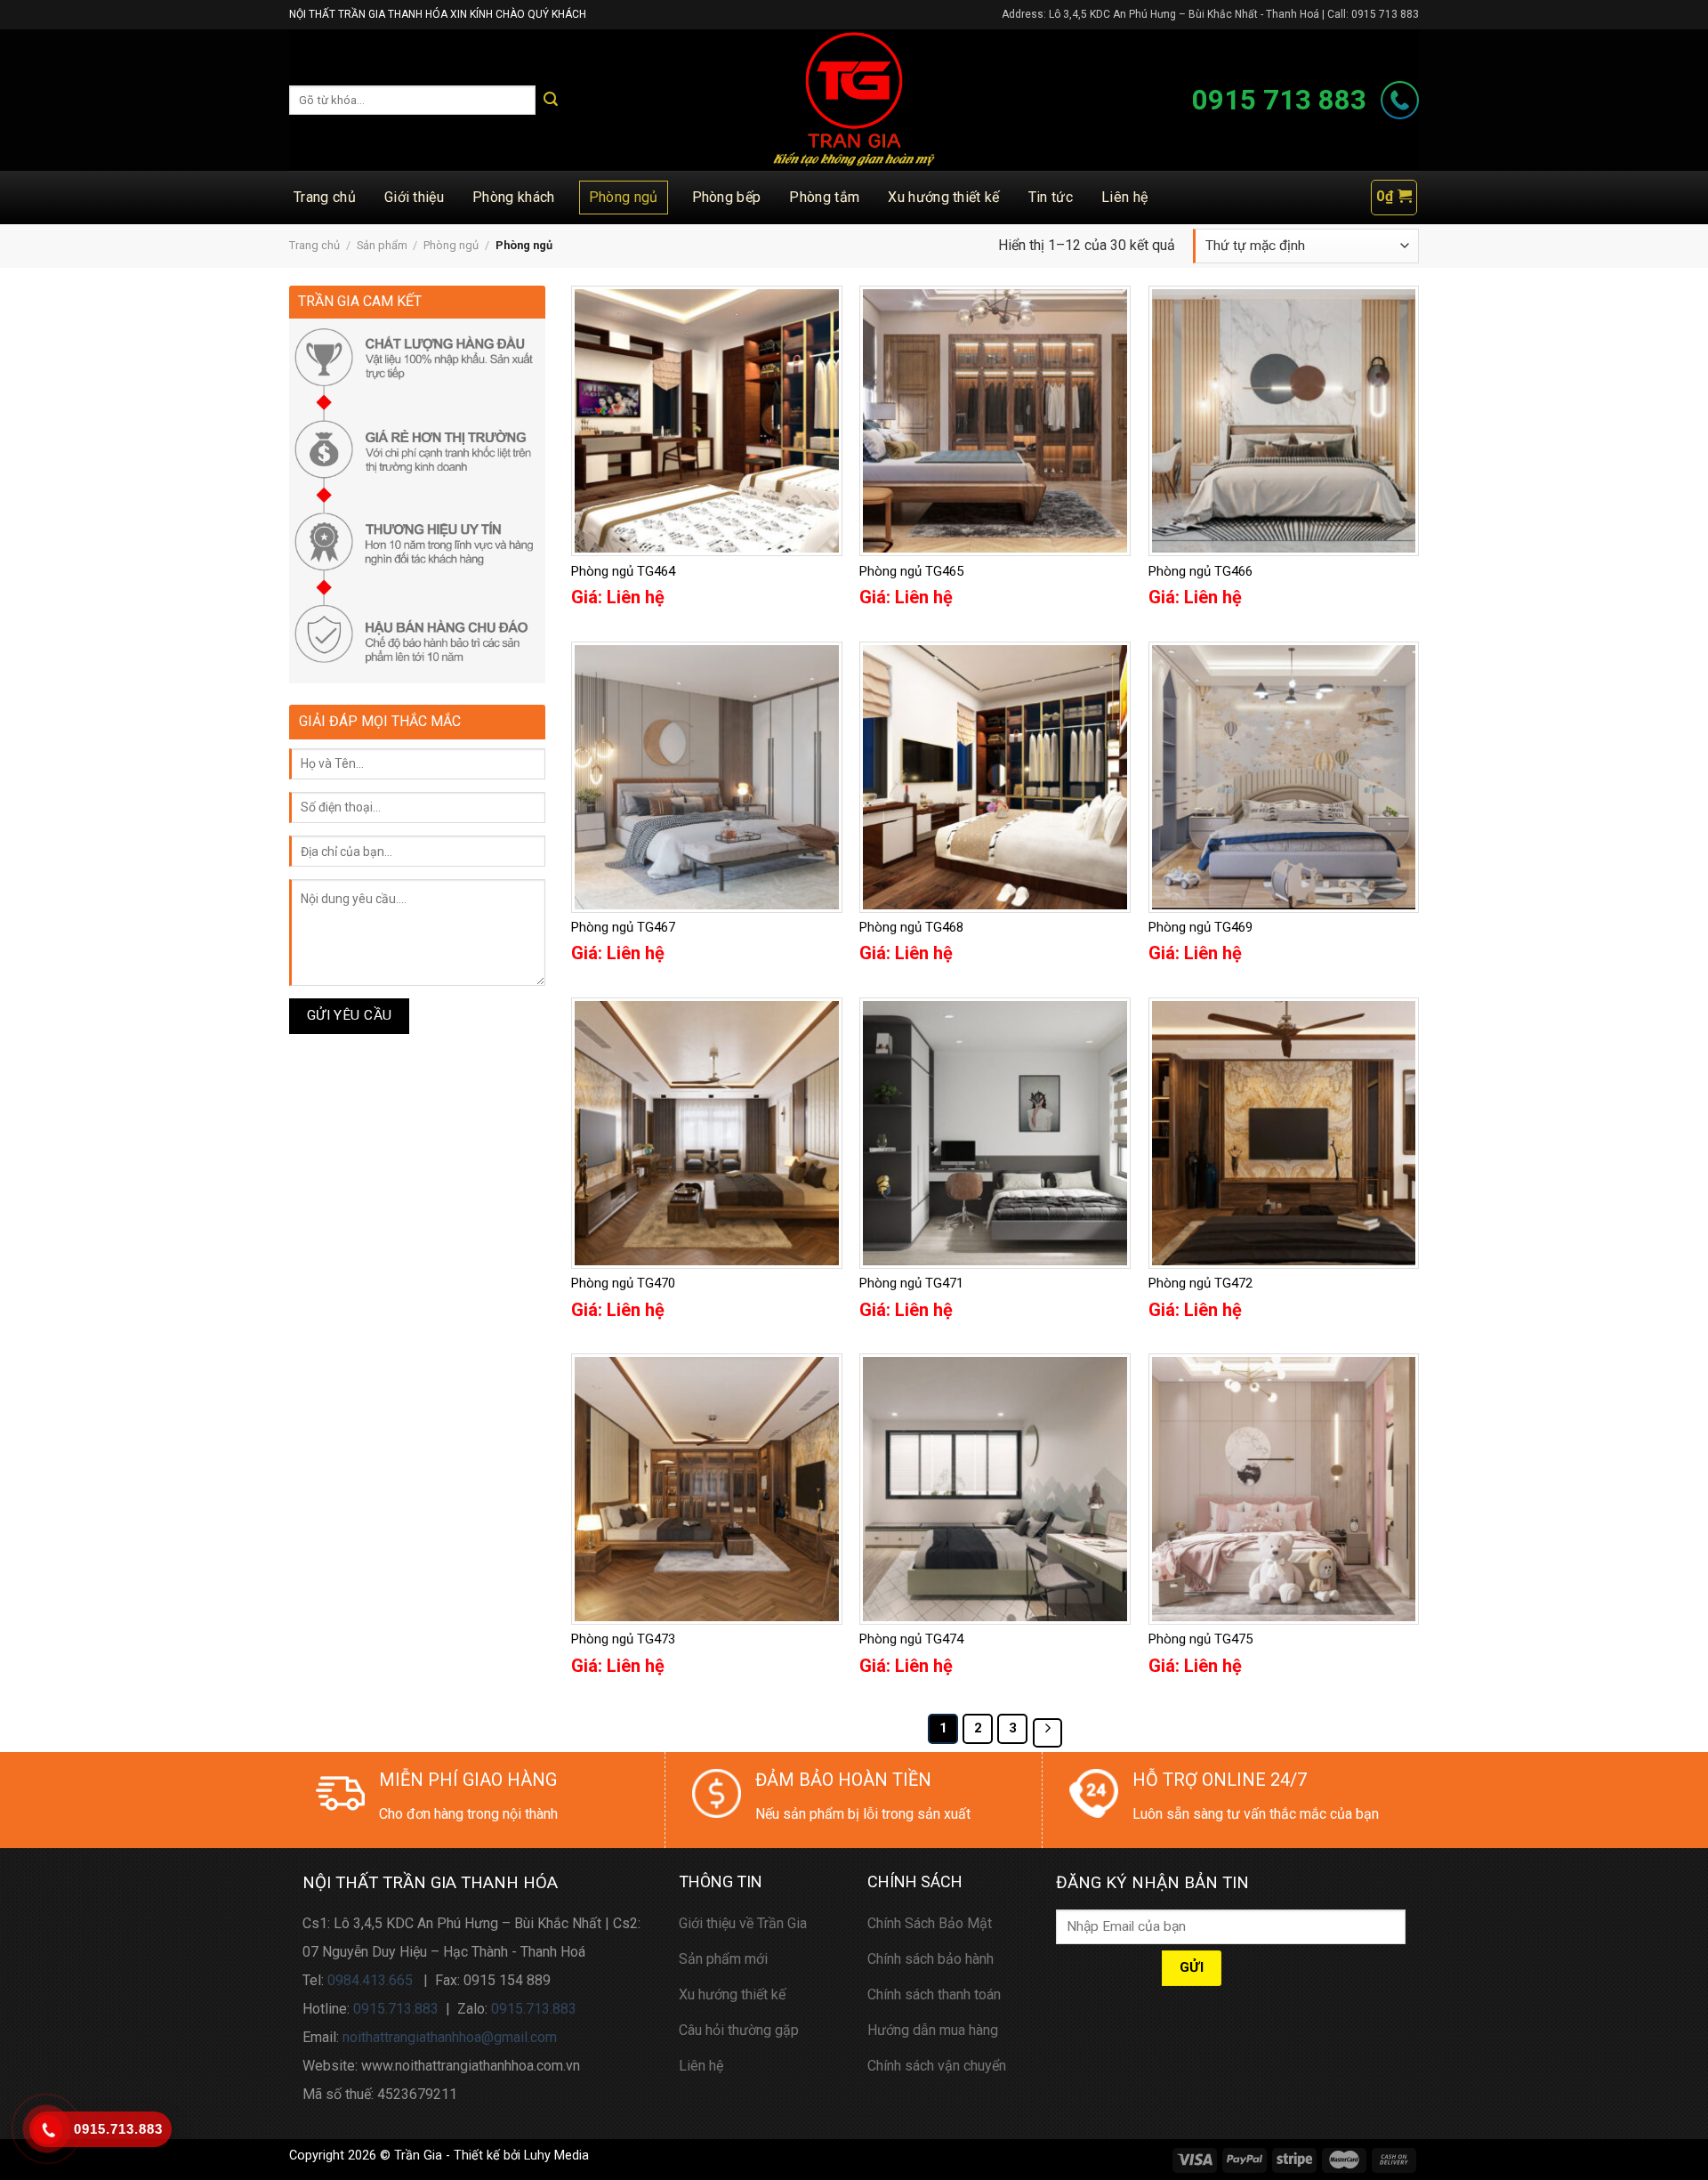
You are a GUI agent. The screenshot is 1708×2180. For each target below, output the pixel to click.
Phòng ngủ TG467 (623, 927)
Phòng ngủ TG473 (623, 1639)
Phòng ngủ (624, 197)
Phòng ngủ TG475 (1200, 1639)
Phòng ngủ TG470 (623, 1283)
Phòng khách (514, 197)
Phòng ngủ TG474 (911, 1639)
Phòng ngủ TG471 (911, 1283)
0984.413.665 (370, 1980)
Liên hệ (1124, 197)
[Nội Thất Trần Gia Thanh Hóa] (854, 100)
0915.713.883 (396, 2009)
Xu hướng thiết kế (943, 197)
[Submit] (551, 100)
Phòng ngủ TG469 (1200, 927)
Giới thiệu (414, 197)
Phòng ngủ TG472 (1200, 1283)
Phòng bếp (727, 197)
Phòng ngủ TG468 (911, 927)
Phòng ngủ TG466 (1200, 571)
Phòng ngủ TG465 (911, 571)
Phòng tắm (824, 197)
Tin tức (1051, 197)
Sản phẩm (382, 245)
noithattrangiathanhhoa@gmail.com (450, 2037)
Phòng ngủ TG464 (623, 571)
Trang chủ (325, 197)
